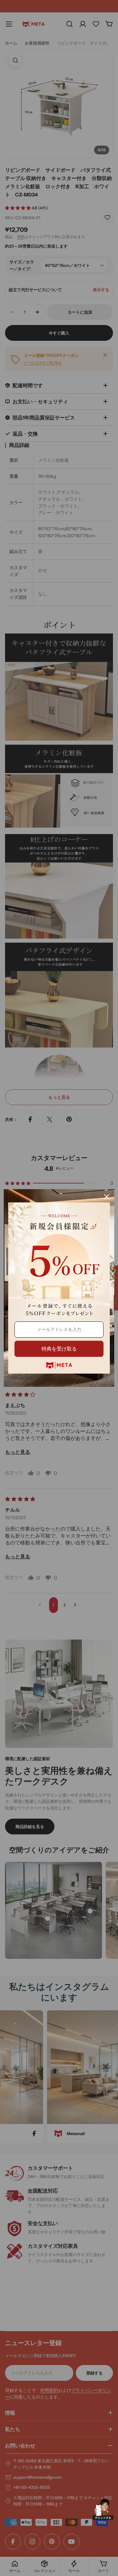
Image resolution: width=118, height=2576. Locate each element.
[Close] (107, 1197)
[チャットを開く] (103, 2509)
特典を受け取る (59, 1349)
